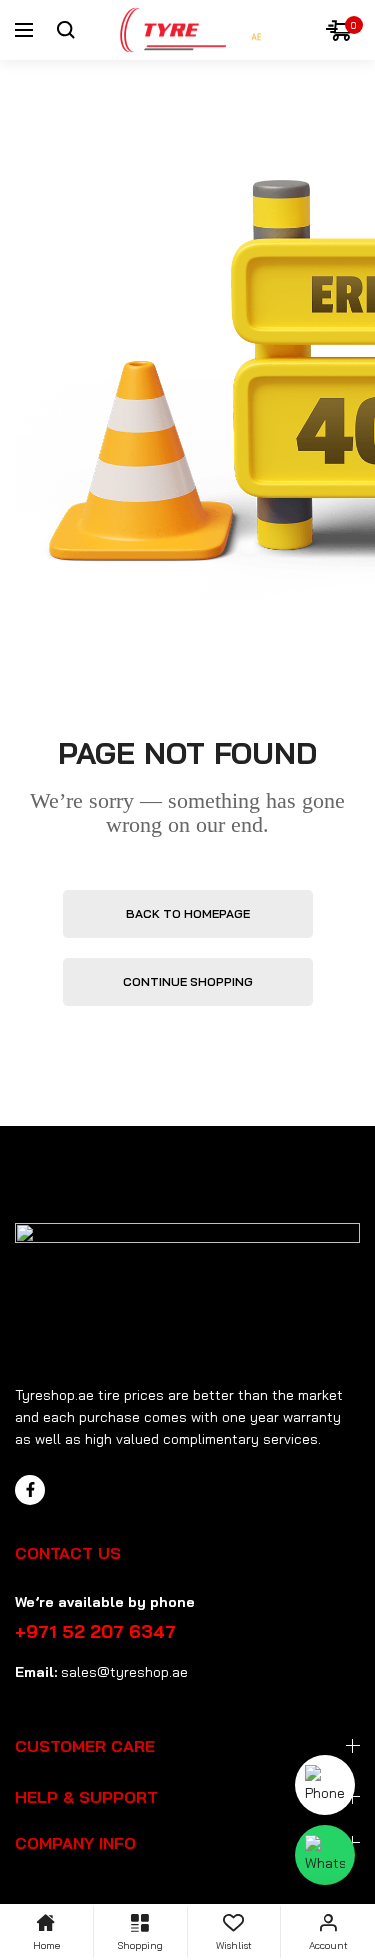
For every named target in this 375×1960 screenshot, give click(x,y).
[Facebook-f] (30, 1490)
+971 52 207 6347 (95, 1631)
